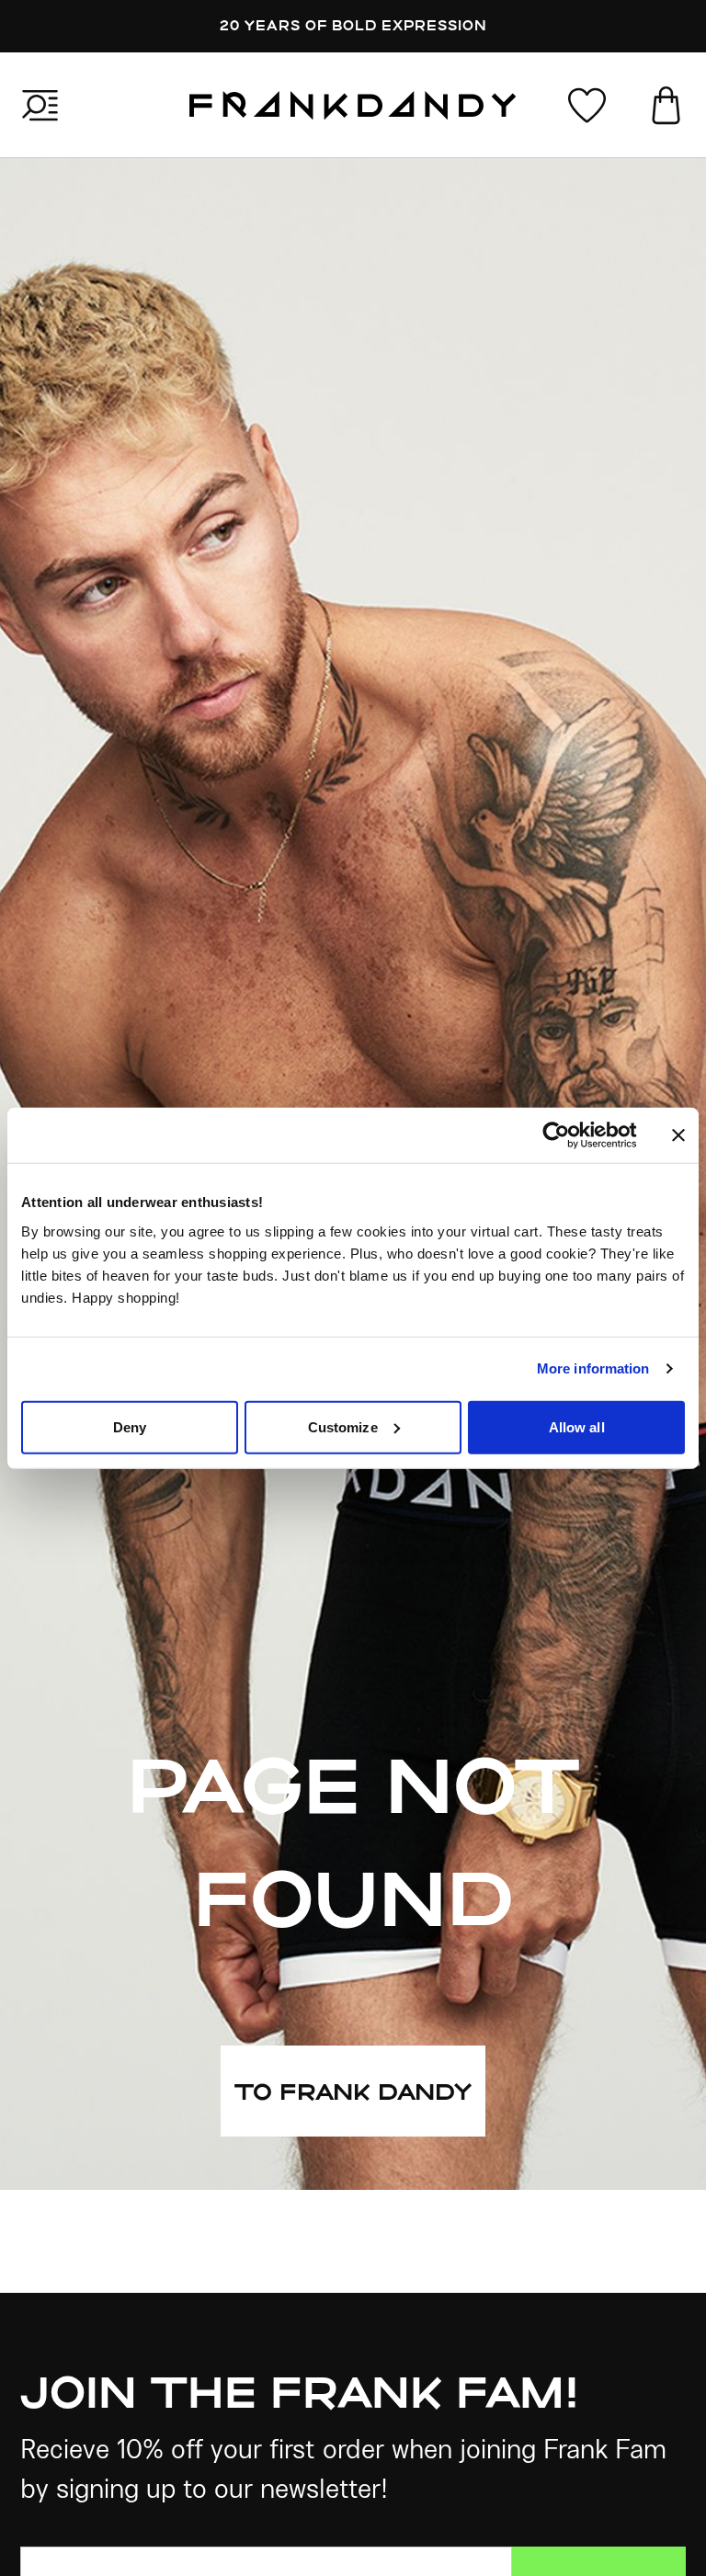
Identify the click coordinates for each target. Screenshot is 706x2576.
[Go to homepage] (353, 105)
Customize (343, 1426)
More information (593, 1368)
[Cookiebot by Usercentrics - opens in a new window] (570, 1135)
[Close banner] (678, 1135)
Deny (130, 1426)
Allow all (577, 1426)
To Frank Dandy (353, 2091)
